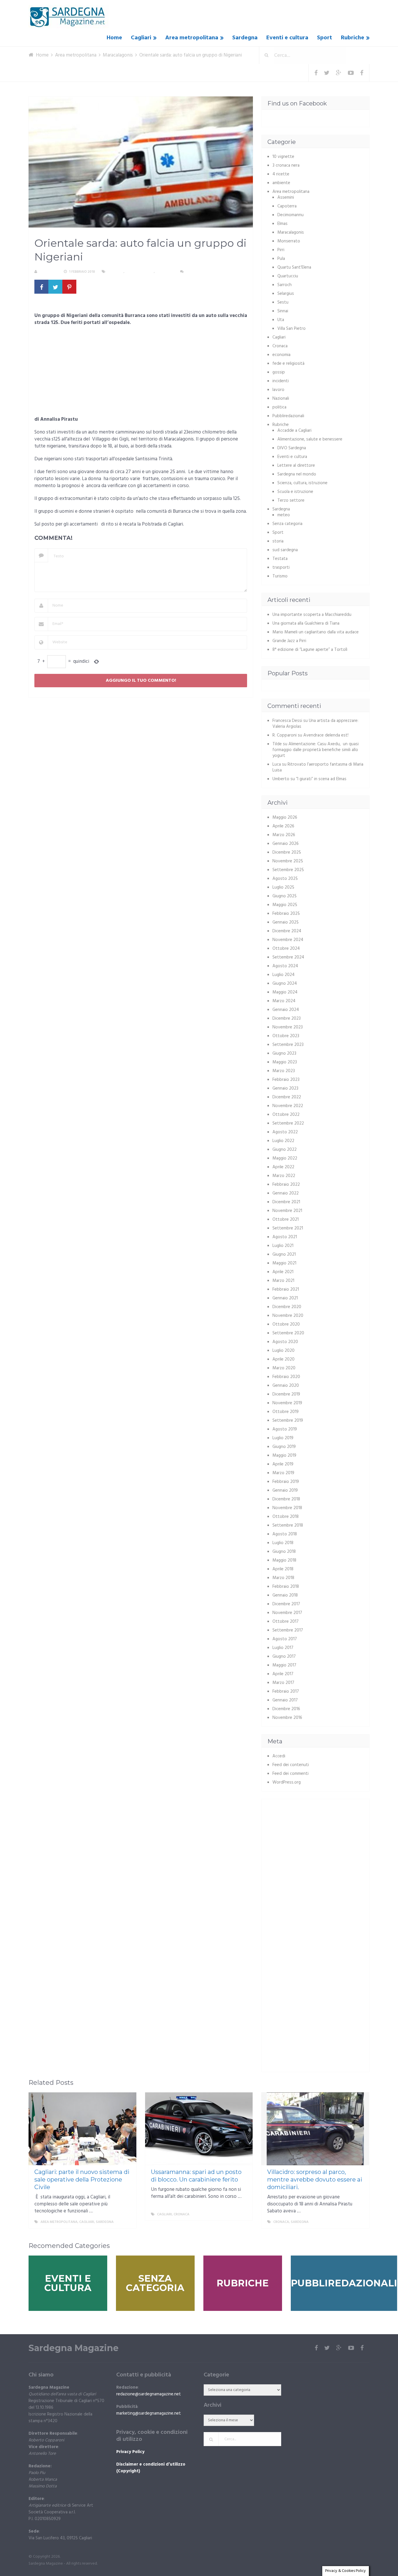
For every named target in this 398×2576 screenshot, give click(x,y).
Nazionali (281, 399)
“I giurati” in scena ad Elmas (321, 779)
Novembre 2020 (288, 1316)
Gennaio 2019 (285, 1490)
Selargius (286, 294)
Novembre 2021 (287, 1211)
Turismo (280, 576)
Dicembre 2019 (286, 1394)
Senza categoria (287, 524)
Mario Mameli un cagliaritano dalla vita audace (316, 632)
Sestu (283, 302)
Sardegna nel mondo (297, 474)
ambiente (281, 183)
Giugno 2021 (284, 1254)
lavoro (278, 390)
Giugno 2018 (284, 1552)
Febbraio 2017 (286, 1692)
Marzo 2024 (284, 1001)
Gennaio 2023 (285, 1088)
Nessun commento (202, 272)
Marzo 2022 (284, 1176)
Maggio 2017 (284, 1665)
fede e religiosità (288, 364)
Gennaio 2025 (286, 922)
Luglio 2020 (283, 1351)
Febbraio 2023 (286, 1080)
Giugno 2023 (284, 1053)
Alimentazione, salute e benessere (310, 439)
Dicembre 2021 (286, 1202)
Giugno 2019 (284, 1447)
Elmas (282, 224)
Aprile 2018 (283, 1569)
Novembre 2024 (288, 940)
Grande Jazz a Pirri (289, 641)
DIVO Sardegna (292, 448)
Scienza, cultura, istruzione (302, 483)
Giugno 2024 (285, 984)
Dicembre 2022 (287, 1097)
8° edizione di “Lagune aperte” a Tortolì (310, 650)
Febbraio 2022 (286, 1185)
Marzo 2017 (283, 1683)
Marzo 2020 (284, 1368)
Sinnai (283, 311)
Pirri (281, 250)
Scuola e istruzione (295, 492)
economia (281, 355)
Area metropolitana (192, 38)
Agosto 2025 (285, 879)
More (126, 2222)
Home (114, 38)
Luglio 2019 (283, 1438)
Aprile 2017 (283, 1674)
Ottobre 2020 (286, 1324)
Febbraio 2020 (286, 1377)
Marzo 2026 (284, 835)
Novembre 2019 (287, 1403)
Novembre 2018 (287, 1508)
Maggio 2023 (285, 1062)
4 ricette (281, 174)
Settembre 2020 (288, 1333)
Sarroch (285, 285)
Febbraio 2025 (286, 914)
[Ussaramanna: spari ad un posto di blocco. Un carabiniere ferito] (199, 2129)
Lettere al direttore (296, 466)
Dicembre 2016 (286, 1709)
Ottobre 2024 (286, 949)
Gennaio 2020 (286, 1386)
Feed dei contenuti (291, 1765)
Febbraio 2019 (286, 1482)
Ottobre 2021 (286, 1220)
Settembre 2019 (288, 1421)
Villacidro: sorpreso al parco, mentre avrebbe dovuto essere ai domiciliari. (315, 2179)
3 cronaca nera (286, 165)
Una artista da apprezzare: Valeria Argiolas (315, 724)
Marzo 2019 (283, 1473)
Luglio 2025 (283, 887)
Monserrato (289, 241)
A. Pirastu (48, 272)
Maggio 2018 (284, 1560)
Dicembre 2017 (286, 1604)
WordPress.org (287, 1782)
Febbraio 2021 (286, 1289)
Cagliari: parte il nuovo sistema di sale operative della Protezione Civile (82, 2179)
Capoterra (287, 206)
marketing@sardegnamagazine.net (149, 2413)
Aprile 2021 (283, 1272)
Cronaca (116, 272)
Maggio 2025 (285, 905)
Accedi (279, 1756)
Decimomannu (290, 215)
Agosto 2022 (285, 1132)
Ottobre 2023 (286, 1036)
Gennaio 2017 (285, 1700)
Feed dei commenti (290, 1774)
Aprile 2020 (283, 1359)
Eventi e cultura (287, 38)
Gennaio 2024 (286, 1010)
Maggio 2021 (284, 1263)
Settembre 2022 (288, 1123)
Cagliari (141, 38)
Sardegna (245, 38)
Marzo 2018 (283, 1578)
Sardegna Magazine (74, 2348)
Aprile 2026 (283, 826)
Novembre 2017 (287, 1613)
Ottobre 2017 (286, 1622)
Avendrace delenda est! (326, 735)
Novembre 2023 (288, 1027)
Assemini (286, 198)
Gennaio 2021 (285, 1298)
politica (279, 407)
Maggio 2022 (285, 1158)
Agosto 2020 (285, 1342)
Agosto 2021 (285, 1237)
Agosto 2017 (285, 1639)
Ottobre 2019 (286, 1412)
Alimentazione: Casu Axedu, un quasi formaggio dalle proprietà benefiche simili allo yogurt (316, 750)
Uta (281, 320)
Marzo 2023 (284, 1071)
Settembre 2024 (288, 957)
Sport (325, 38)
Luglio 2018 (283, 1543)
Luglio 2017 (283, 1648)
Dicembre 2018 (286, 1499)
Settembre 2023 (288, 1045)
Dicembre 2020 (287, 1307)
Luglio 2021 (283, 1246)
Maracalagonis (140, 272)
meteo (284, 515)
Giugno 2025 (285, 896)
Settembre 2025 (288, 870)
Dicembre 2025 (287, 852)
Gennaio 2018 (285, 1595)
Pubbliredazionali (288, 416)
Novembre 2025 (288, 861)
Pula (281, 259)
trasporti (281, 568)
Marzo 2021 (283, 1281)
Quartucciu (288, 276)
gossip (279, 372)
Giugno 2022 (285, 1150)
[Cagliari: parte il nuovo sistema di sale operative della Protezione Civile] (82, 2129)
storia (278, 541)
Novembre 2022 (288, 1106)
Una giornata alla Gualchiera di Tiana (306, 623)
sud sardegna (285, 550)
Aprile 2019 (283, 1464)
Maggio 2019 (284, 1456)
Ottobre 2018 (286, 1517)
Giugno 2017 (284, 1657)
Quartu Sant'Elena (294, 267)
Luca (277, 764)
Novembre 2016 (287, 1718)
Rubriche (353, 38)
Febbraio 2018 (286, 1587)
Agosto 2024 (285, 966)
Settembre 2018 (288, 1525)
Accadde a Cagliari (294, 431)
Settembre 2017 (288, 1630)
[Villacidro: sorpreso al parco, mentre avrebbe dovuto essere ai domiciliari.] (315, 2129)
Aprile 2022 (283, 1167)
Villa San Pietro (292, 329)
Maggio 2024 (285, 992)
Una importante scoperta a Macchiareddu (312, 615)
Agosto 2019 (285, 1429)
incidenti (281, 381)
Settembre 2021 (288, 1228)
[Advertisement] (141, 373)
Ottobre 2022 (286, 1115)
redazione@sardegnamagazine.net (149, 2394)
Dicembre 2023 (287, 1019)
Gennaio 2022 (286, 1193)
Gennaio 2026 (286, 844)
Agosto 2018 (285, 1534)
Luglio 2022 (283, 1141)
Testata (280, 559)
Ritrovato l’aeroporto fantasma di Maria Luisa (318, 767)
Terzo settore (291, 501)
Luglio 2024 (283, 975)
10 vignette (283, 157)
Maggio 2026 (285, 817)
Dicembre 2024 (287, 931)
